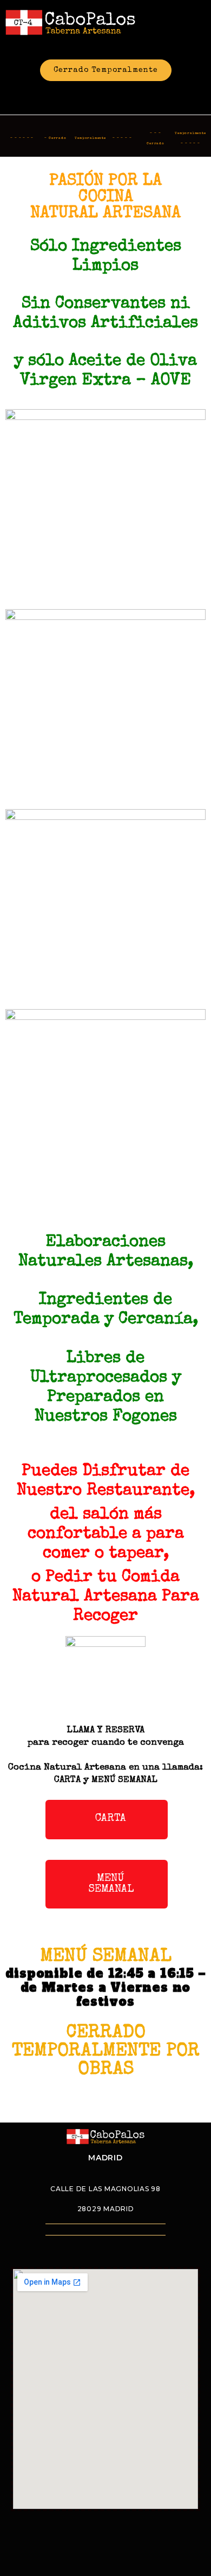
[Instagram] (120, 95)
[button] (107, 1820)
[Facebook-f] (91, 95)
